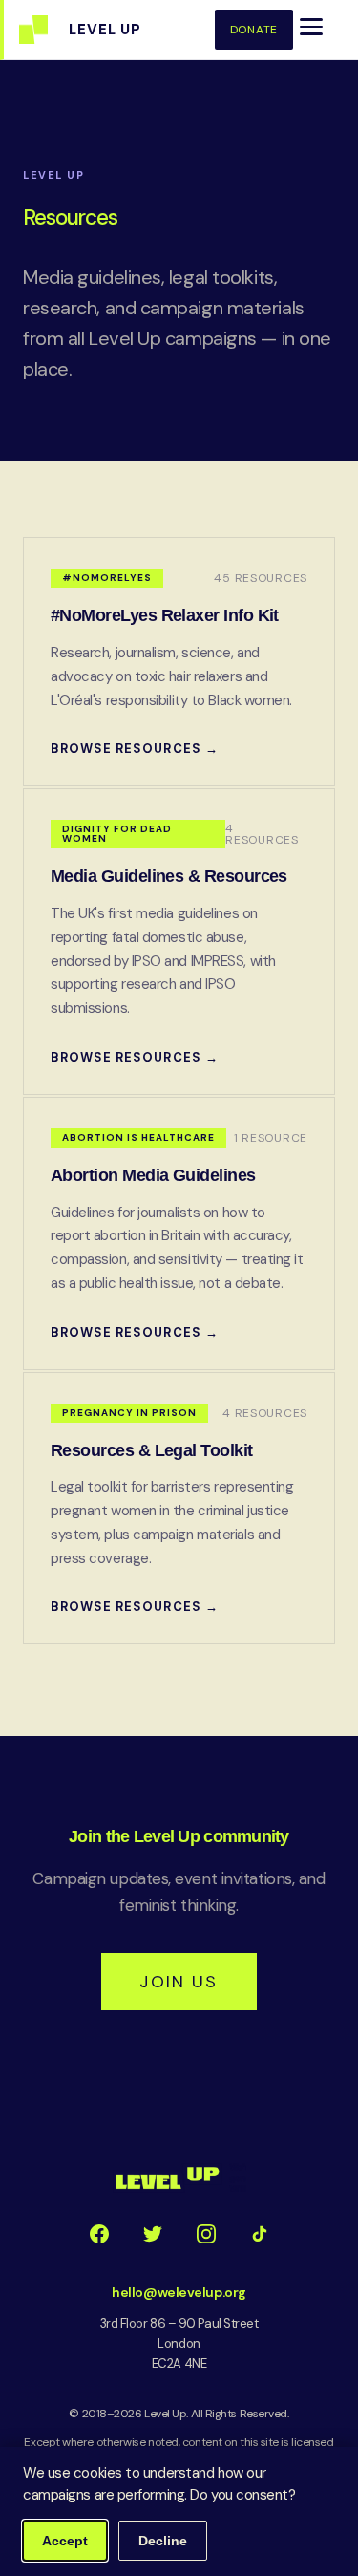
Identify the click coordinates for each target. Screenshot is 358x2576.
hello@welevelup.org (179, 2292)
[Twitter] (153, 2234)
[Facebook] (99, 2234)
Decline (163, 2541)
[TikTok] (260, 2234)
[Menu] (311, 27)
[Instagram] (206, 2234)
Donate (254, 30)
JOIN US (179, 1982)
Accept (65, 2541)
